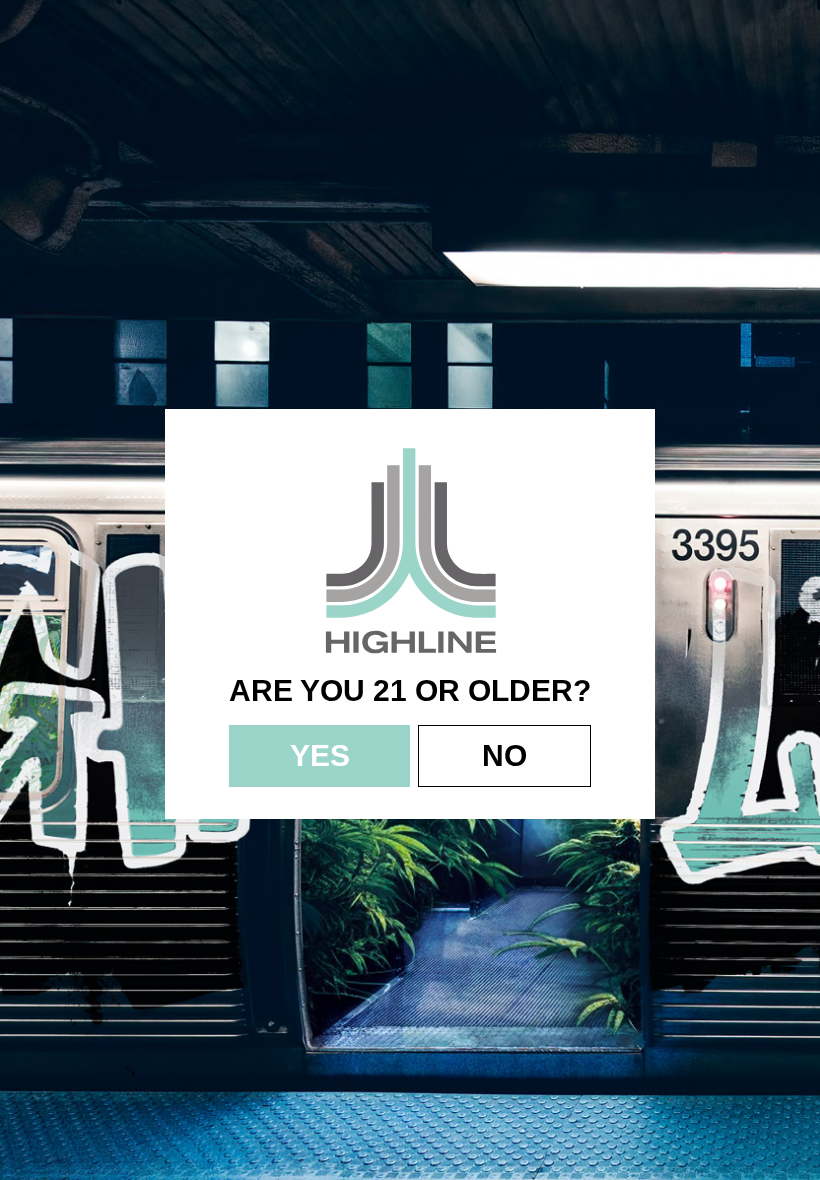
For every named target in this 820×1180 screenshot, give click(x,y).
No (504, 755)
